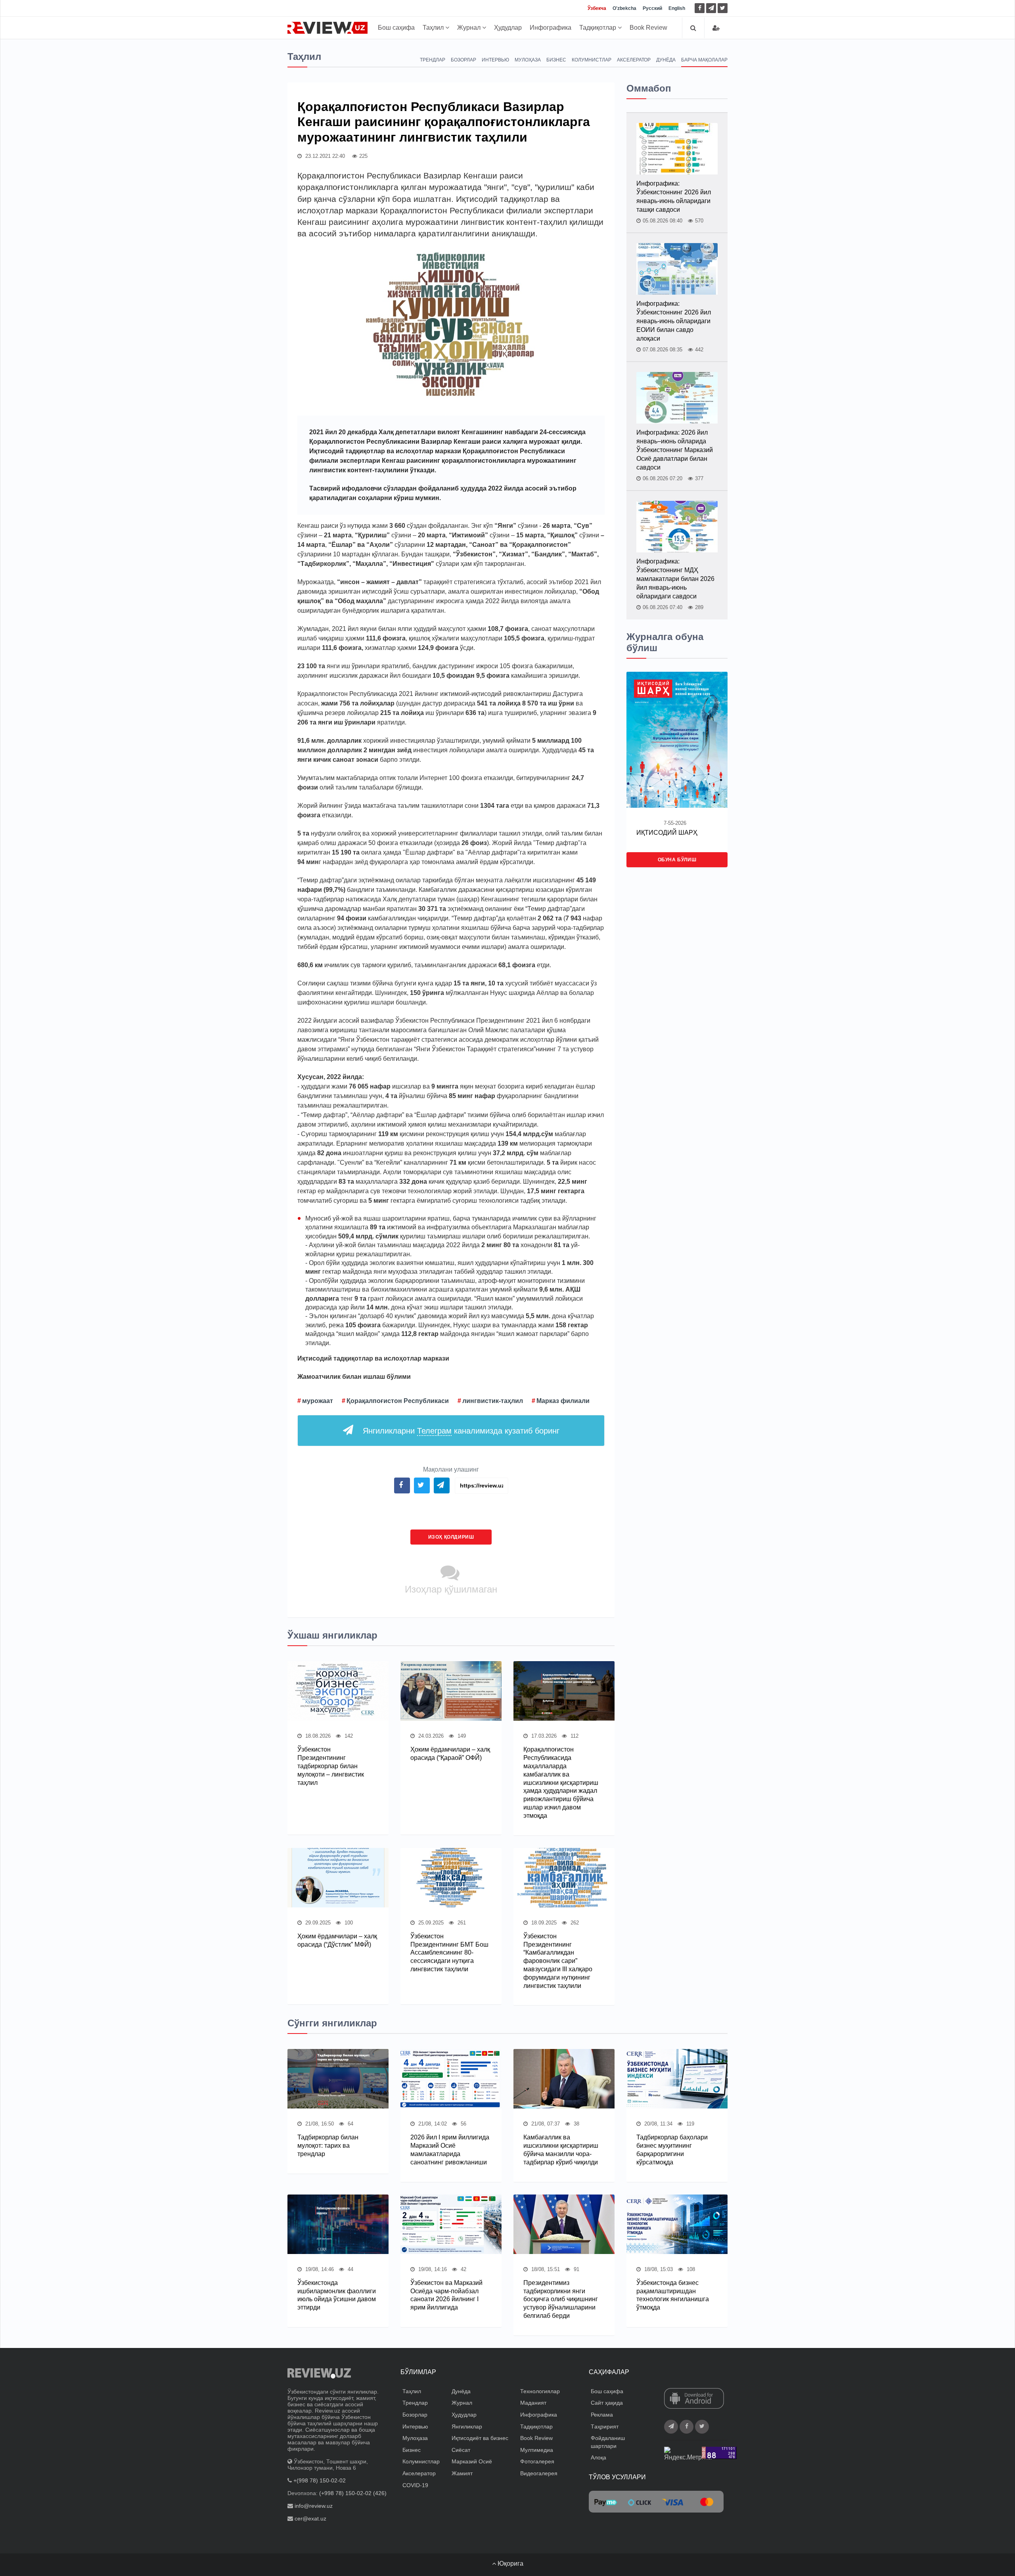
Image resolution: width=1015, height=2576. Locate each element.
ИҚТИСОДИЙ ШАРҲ (667, 833)
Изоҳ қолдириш (451, 1537)
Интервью (495, 60)
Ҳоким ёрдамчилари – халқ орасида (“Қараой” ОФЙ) (450, 1754)
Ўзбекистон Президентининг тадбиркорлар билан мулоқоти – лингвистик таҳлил (331, 1766)
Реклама (602, 2415)
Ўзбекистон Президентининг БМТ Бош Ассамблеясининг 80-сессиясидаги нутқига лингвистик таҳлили (449, 1953)
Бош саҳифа (396, 28)
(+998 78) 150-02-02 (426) (353, 2493)
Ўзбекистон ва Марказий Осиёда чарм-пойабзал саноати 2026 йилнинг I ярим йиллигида (446, 2295)
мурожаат (318, 1401)
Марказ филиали (563, 1401)
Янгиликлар (467, 2426)
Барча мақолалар (704, 60)
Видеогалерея (539, 2473)
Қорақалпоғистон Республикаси (398, 1401)
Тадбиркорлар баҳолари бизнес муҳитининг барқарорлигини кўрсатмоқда (672, 2150)
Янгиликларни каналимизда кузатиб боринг (461, 1431)
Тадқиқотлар (598, 28)
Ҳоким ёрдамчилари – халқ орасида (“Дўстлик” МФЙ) (337, 1940)
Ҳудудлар (508, 28)
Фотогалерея (537, 2461)
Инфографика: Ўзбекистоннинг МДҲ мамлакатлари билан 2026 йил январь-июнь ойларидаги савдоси (675, 579)
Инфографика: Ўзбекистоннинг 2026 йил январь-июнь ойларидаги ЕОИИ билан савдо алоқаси (674, 321)
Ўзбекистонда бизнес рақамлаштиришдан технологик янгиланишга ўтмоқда (673, 2295)
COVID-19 (415, 2485)
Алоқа (598, 2457)
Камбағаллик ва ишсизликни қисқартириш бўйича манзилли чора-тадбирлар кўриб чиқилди (561, 2150)
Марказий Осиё (472, 2461)
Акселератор (634, 60)
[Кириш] (716, 28)
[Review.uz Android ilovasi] (694, 2399)
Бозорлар (463, 60)
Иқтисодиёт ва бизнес (480, 2438)
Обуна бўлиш (677, 860)
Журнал (470, 28)
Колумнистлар (592, 60)
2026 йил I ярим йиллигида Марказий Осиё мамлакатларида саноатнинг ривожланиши (450, 2150)
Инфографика (551, 28)
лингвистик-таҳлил (493, 1401)
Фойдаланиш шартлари (608, 2442)
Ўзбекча (597, 8)
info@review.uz (314, 2506)
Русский (652, 8)
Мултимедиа (537, 2450)
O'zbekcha (624, 8)
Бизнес (556, 60)
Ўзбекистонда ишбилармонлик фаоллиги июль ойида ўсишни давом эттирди (337, 2295)
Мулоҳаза (528, 60)
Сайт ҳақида (607, 2403)
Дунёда (666, 60)
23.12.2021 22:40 (324, 156)
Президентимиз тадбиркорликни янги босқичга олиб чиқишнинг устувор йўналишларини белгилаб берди (561, 2299)
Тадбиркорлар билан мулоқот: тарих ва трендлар (328, 2146)
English (677, 8)
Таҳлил (434, 28)
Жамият (462, 2473)
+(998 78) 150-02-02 (320, 2480)
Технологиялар (540, 2391)
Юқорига (510, 2564)
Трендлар (433, 60)
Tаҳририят (605, 2426)
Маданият (533, 2403)
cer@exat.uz (310, 2518)
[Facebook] (700, 8)
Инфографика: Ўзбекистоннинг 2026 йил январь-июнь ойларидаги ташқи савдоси (674, 196)
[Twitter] (723, 8)
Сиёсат (461, 2450)
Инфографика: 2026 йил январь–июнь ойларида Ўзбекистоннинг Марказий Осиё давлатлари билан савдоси (675, 450)
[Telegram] (711, 8)
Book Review (648, 28)
